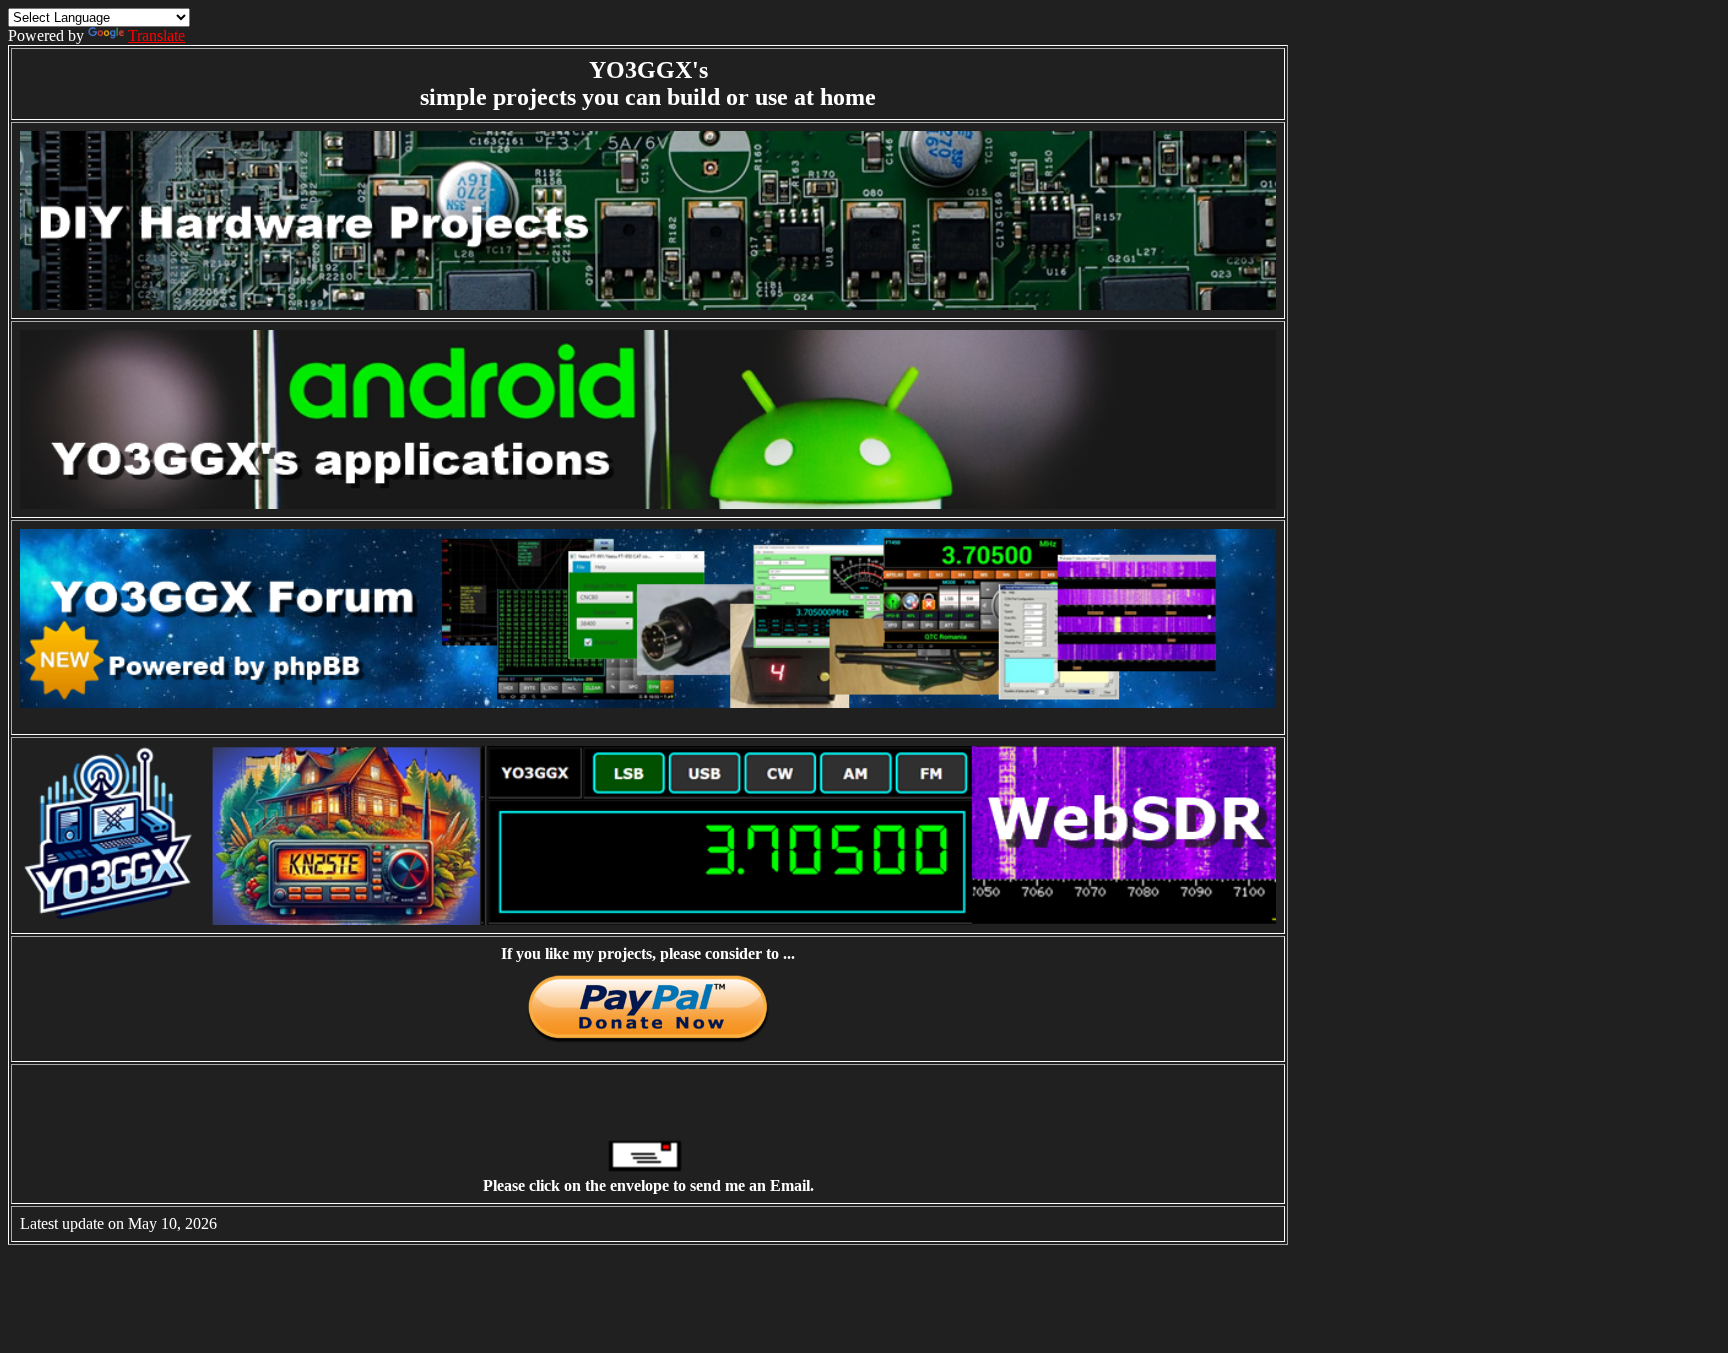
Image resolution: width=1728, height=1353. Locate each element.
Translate (156, 35)
